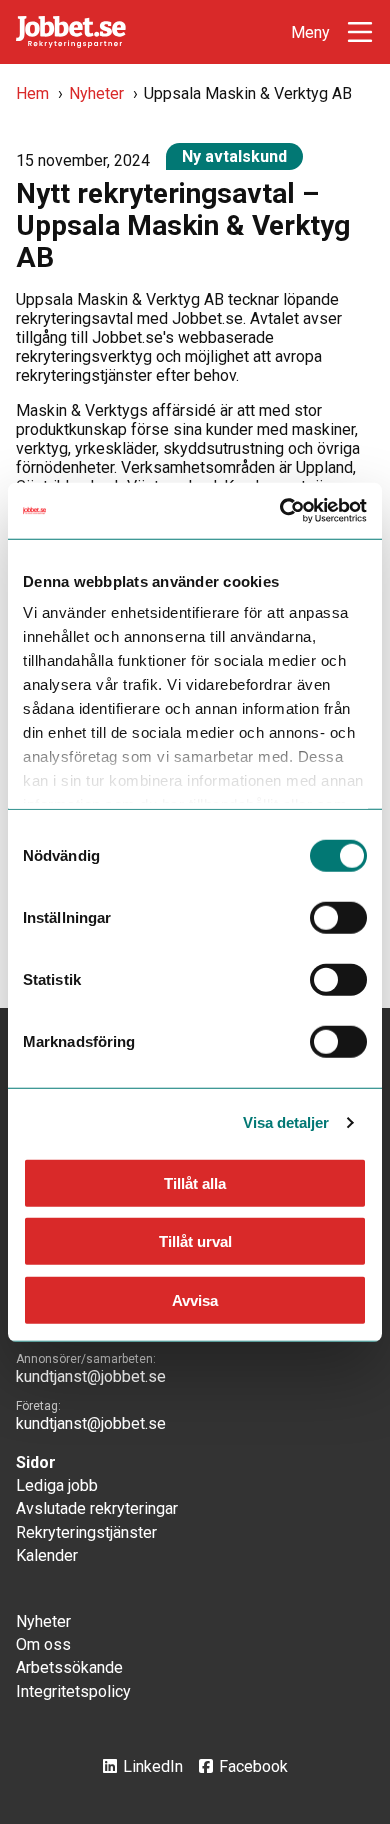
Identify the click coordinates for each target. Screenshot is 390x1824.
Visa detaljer (286, 1122)
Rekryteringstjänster (86, 1532)
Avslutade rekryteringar (97, 1508)
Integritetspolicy (73, 1691)
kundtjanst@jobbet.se (91, 1376)
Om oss (43, 1644)
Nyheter (96, 93)
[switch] (338, 917)
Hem (32, 93)
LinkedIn (153, 1766)
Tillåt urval (195, 1241)
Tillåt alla (195, 1182)
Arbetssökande (69, 1667)
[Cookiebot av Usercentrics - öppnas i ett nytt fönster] (280, 511)
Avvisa (195, 1299)
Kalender (47, 1555)
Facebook (253, 1766)
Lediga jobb (57, 1485)
